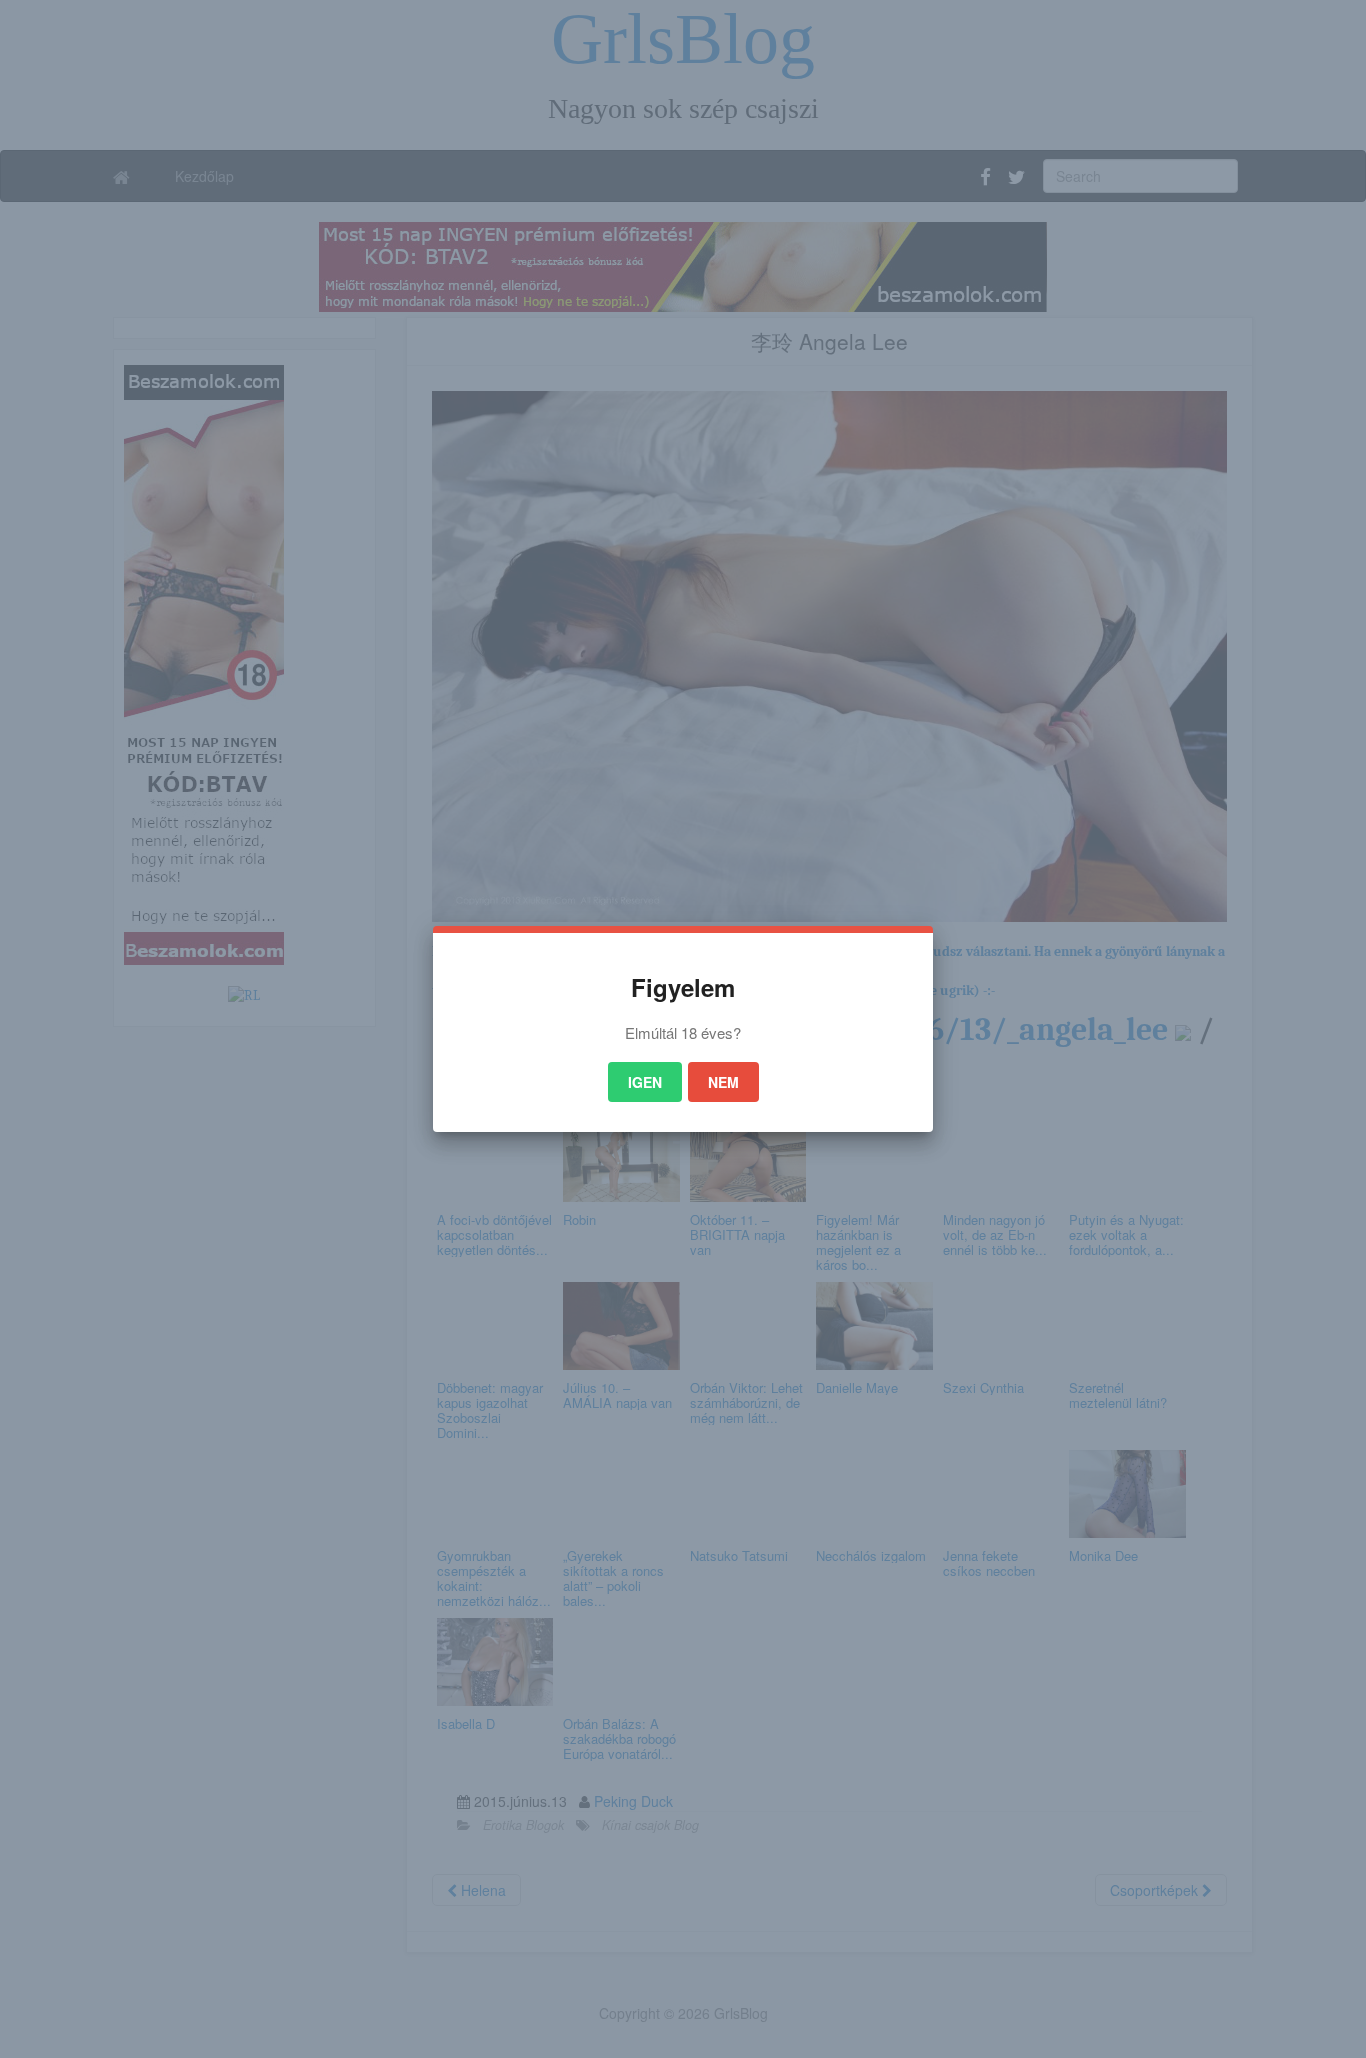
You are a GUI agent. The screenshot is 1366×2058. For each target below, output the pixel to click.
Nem (723, 1082)
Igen (645, 1082)
